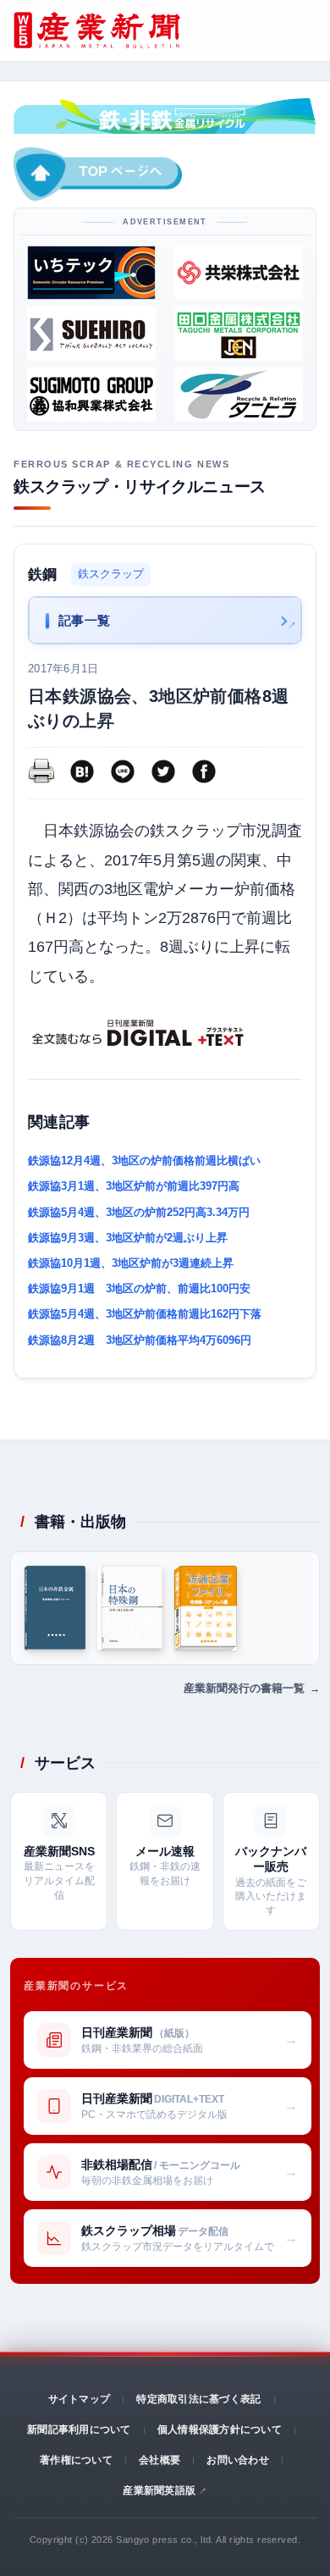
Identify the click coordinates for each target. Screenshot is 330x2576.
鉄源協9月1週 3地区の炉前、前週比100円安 (139, 1288)
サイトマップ (79, 2399)
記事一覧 (85, 620)
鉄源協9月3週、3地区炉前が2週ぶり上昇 (128, 1238)
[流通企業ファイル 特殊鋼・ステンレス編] (206, 1608)
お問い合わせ (237, 2460)
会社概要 (159, 2460)
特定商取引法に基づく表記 (198, 2399)
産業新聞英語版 (159, 2490)
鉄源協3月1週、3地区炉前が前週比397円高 (134, 1186)
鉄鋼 (43, 575)
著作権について (76, 2460)
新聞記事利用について (79, 2430)
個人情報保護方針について (220, 2430)
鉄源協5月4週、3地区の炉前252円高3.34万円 (139, 1212)
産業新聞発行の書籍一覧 (244, 1688)
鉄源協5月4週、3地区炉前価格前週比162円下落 (145, 1314)
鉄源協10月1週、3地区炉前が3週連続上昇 (131, 1263)
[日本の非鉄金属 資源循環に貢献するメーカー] (55, 1608)
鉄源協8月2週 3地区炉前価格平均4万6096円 (140, 1340)
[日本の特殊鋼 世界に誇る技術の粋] (130, 1608)
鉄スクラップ (111, 574)
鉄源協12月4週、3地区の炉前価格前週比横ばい (144, 1161)
